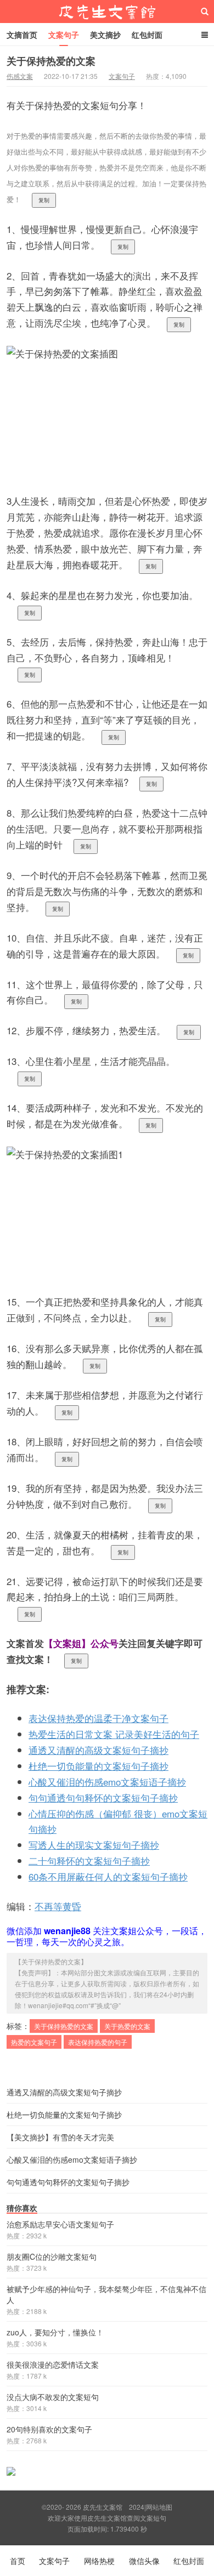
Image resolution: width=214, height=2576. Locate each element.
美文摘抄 (105, 35)
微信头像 (144, 2561)
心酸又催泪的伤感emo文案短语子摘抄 (107, 1782)
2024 (137, 2507)
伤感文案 (20, 76)
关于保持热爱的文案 (51, 61)
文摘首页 (22, 35)
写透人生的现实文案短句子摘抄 (94, 1845)
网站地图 (159, 2507)
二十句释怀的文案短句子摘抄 (89, 1860)
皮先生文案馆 (107, 12)
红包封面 (147, 35)
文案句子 (64, 35)
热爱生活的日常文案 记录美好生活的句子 (114, 1734)
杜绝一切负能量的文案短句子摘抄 (98, 1766)
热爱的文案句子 (34, 2042)
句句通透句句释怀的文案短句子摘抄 (103, 1797)
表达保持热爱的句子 (98, 2042)
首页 (18, 2561)
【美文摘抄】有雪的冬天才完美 (60, 2137)
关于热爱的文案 (127, 2026)
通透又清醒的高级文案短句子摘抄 (98, 1750)
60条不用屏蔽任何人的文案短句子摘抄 (108, 1876)
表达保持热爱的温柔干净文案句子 (98, 1718)
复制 (44, 200)
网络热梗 (99, 2561)
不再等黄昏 (58, 1906)
